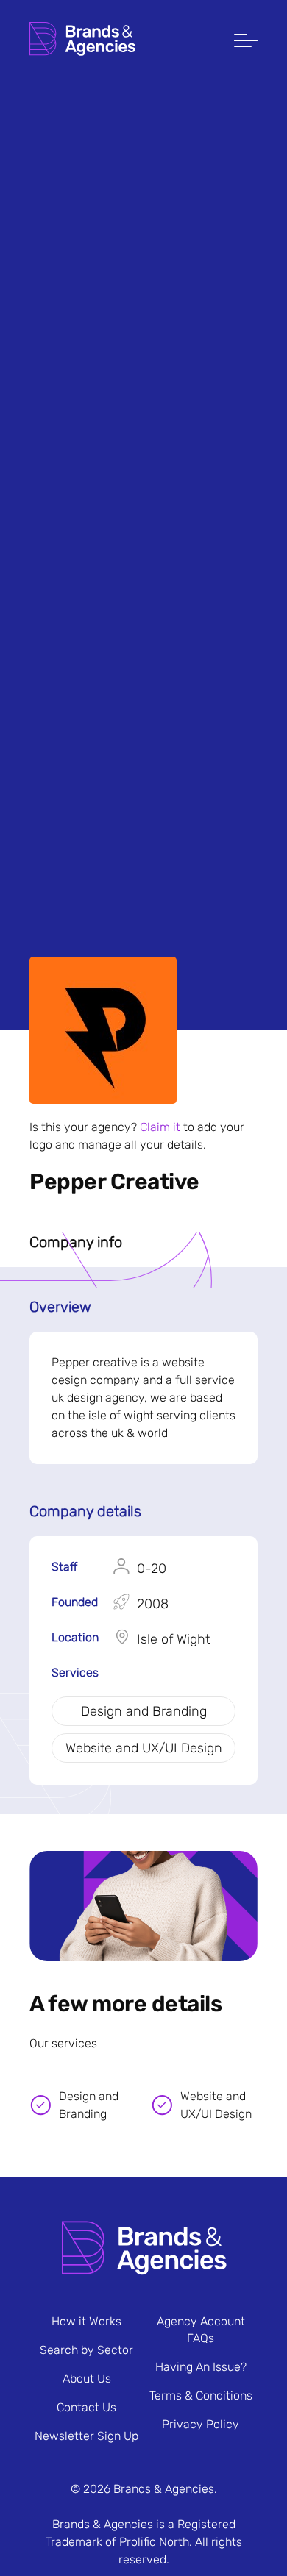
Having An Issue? (201, 2367)
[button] (246, 42)
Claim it (160, 1127)
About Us (87, 2379)
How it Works (86, 2321)
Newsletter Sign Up (86, 2436)
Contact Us (86, 2407)
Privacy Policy (201, 2424)
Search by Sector (86, 2350)
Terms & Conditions (201, 2395)
